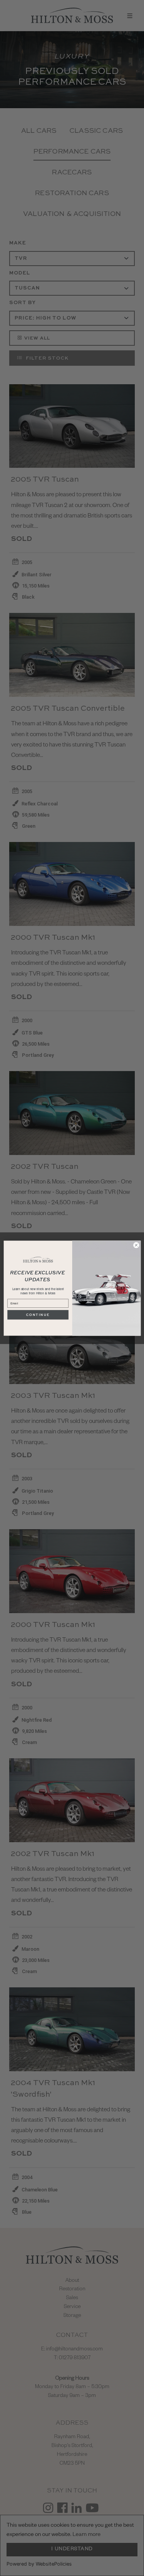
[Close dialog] (136, 1245)
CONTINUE (38, 1315)
